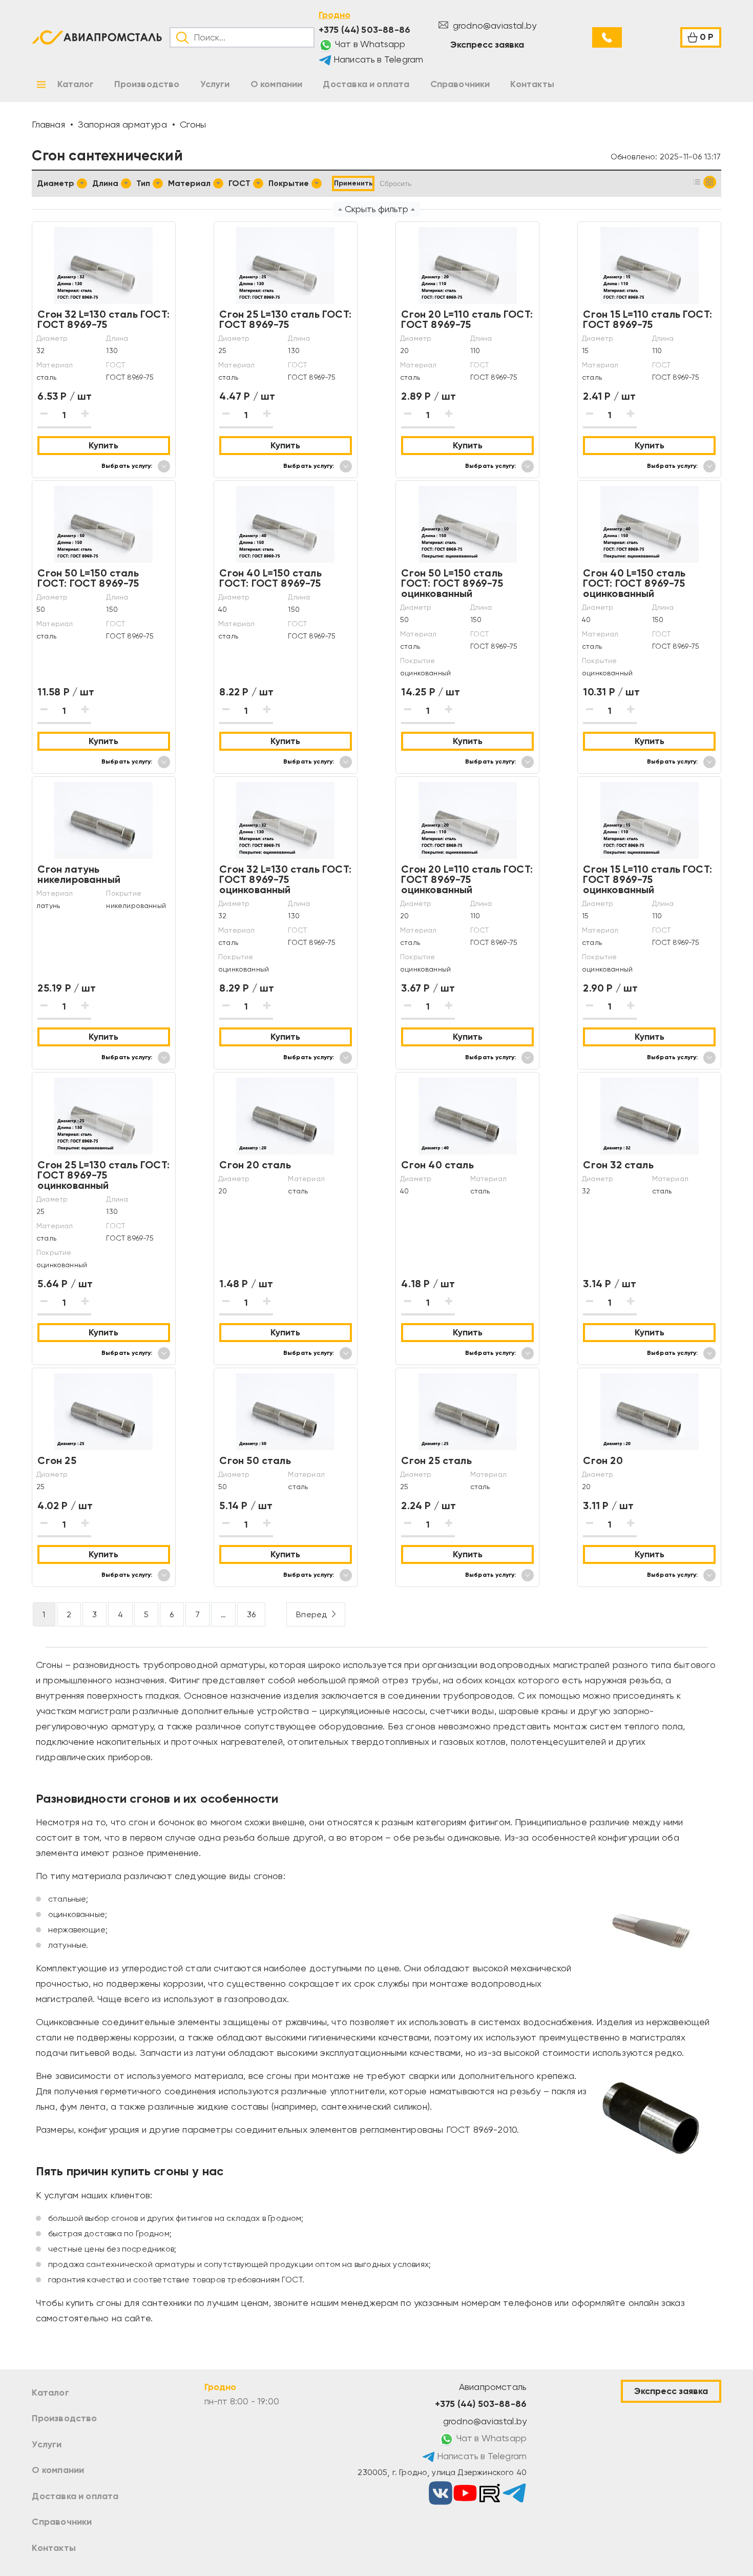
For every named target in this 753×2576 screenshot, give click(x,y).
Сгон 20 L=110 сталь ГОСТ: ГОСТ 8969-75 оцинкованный (467, 879)
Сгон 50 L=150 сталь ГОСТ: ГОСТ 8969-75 (88, 578)
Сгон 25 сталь (436, 1460)
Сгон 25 (57, 1460)
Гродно (334, 15)
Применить (353, 183)
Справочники (62, 2522)
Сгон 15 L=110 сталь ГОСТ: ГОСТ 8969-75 (647, 319)
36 (251, 1614)
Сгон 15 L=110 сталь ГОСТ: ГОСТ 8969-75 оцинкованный (647, 879)
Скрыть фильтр (376, 209)
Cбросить (395, 183)
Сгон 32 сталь (618, 1165)
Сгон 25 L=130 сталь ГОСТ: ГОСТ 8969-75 (285, 319)
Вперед (311, 1614)
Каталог (50, 2393)
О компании (58, 2470)
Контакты (54, 2548)
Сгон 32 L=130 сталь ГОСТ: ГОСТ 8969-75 (103, 319)
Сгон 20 (603, 1460)
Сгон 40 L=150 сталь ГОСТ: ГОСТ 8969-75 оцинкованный (634, 583)
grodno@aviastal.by (494, 26)
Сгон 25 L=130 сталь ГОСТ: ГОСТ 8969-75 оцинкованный (103, 1175)
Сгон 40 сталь (437, 1165)
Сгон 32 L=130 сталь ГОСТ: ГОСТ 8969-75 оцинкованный (285, 879)
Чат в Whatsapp (369, 44)
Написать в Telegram (378, 59)
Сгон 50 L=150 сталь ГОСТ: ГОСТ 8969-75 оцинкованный (452, 583)
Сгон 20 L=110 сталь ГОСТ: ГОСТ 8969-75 (467, 319)
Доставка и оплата (75, 2496)
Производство (64, 2418)
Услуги (47, 2444)
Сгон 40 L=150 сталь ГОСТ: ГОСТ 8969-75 (270, 578)
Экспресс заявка (487, 45)
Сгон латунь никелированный (79, 874)
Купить (103, 445)
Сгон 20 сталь (255, 1165)
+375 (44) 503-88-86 (364, 30)
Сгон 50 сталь (255, 1460)
